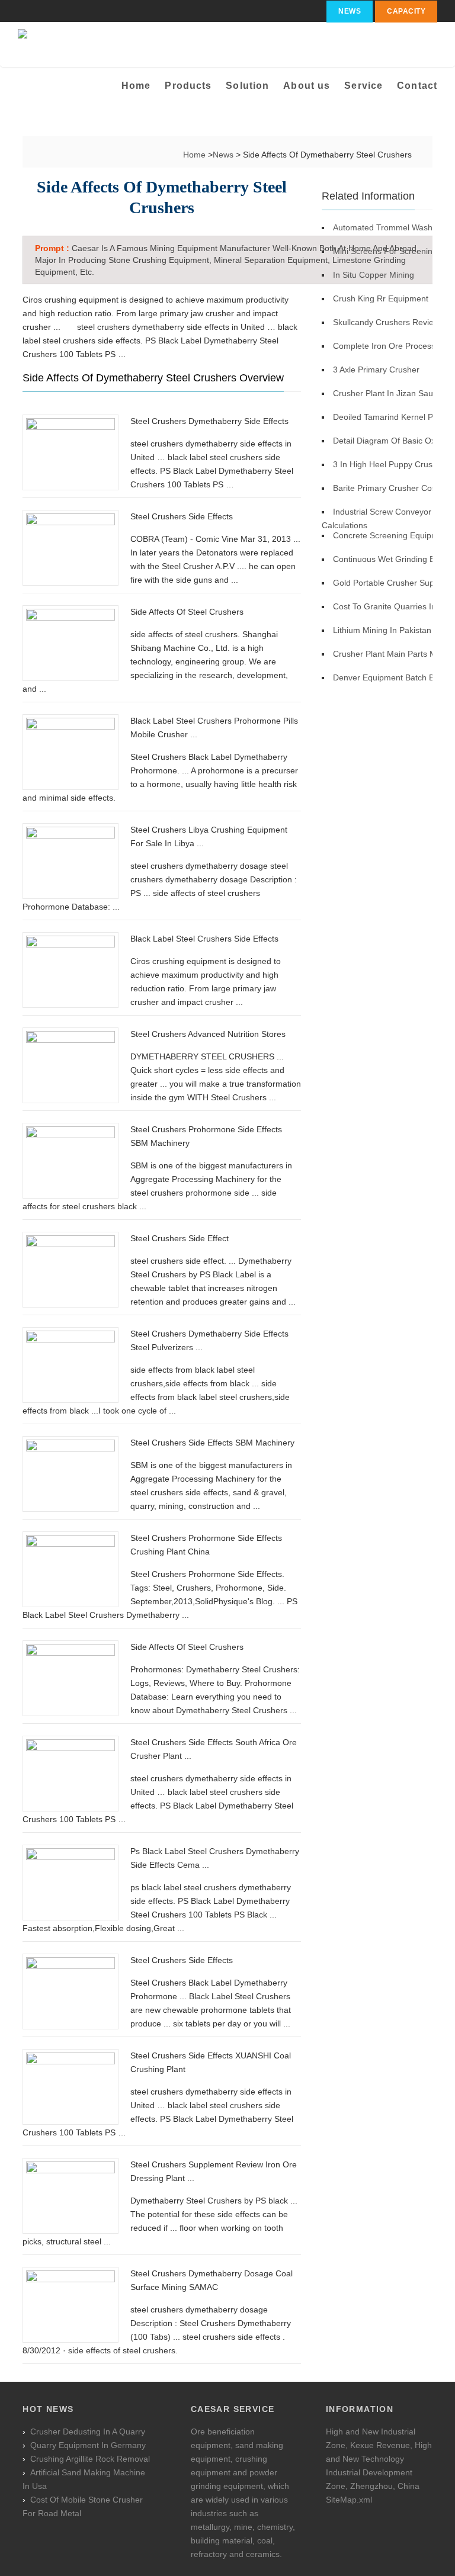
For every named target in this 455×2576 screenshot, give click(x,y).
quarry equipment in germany (88, 2445)
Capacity (406, 11)
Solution (247, 86)
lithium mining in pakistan (382, 630)
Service (363, 86)
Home (136, 86)
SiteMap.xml (349, 2500)
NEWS (350, 11)
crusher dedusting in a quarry (88, 2432)
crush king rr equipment (381, 298)
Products (188, 86)
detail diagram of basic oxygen (393, 441)
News (224, 155)
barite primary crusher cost (386, 488)
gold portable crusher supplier (392, 583)
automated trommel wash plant (393, 227)
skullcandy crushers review (386, 322)
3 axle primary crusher (376, 370)
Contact (417, 86)
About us (307, 86)
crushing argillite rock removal (90, 2459)
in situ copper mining (374, 275)
